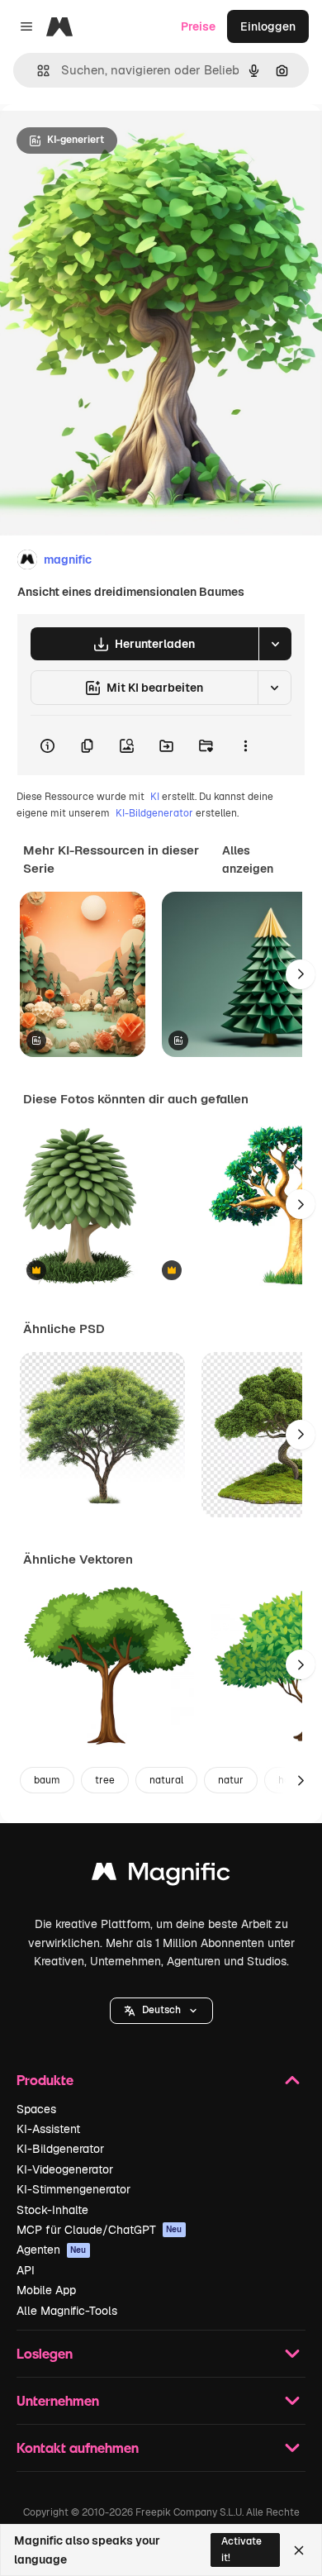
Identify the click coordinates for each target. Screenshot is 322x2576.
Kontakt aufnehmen (78, 2447)
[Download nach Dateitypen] (275, 644)
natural (166, 1780)
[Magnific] (161, 1876)
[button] (161, 2011)
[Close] (299, 2550)
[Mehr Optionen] (245, 745)
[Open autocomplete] (37, 71)
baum (47, 1780)
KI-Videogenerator (65, 2169)
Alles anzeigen (248, 859)
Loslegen (45, 2353)
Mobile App (46, 2290)
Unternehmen (58, 2400)
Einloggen (268, 26)
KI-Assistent (48, 2129)
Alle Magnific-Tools (67, 2311)
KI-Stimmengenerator (73, 2189)
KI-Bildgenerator (154, 813)
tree (105, 1780)
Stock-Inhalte (52, 2210)
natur (231, 1780)
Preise (198, 26)
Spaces (36, 2109)
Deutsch (161, 2010)
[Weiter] (301, 974)
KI (155, 797)
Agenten (52, 2250)
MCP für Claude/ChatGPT (99, 2230)
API (26, 2270)
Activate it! (241, 2549)
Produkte (45, 2080)
